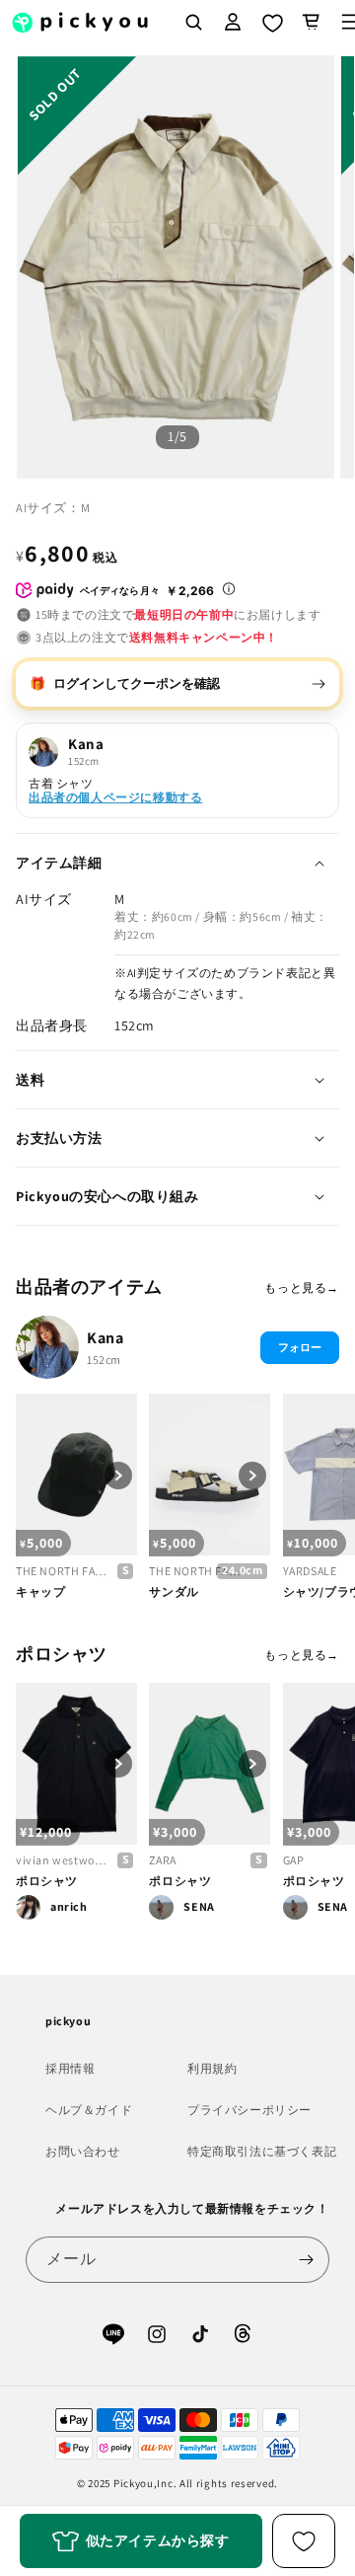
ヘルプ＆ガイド (89, 2110)
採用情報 (70, 2068)
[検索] (193, 22)
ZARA (162, 1860)
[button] (312, 22)
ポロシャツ (47, 1881)
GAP (294, 1860)
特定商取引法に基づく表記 (262, 2151)
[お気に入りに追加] (304, 2541)
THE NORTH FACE (62, 1571)
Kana (105, 1338)
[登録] (307, 2260)
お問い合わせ (83, 2151)
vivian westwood (62, 1860)
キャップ (40, 1591)
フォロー (300, 1347)
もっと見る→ (302, 1288)
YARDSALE (310, 1571)
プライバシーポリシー (249, 2110)
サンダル (174, 1591)
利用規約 (212, 2068)
